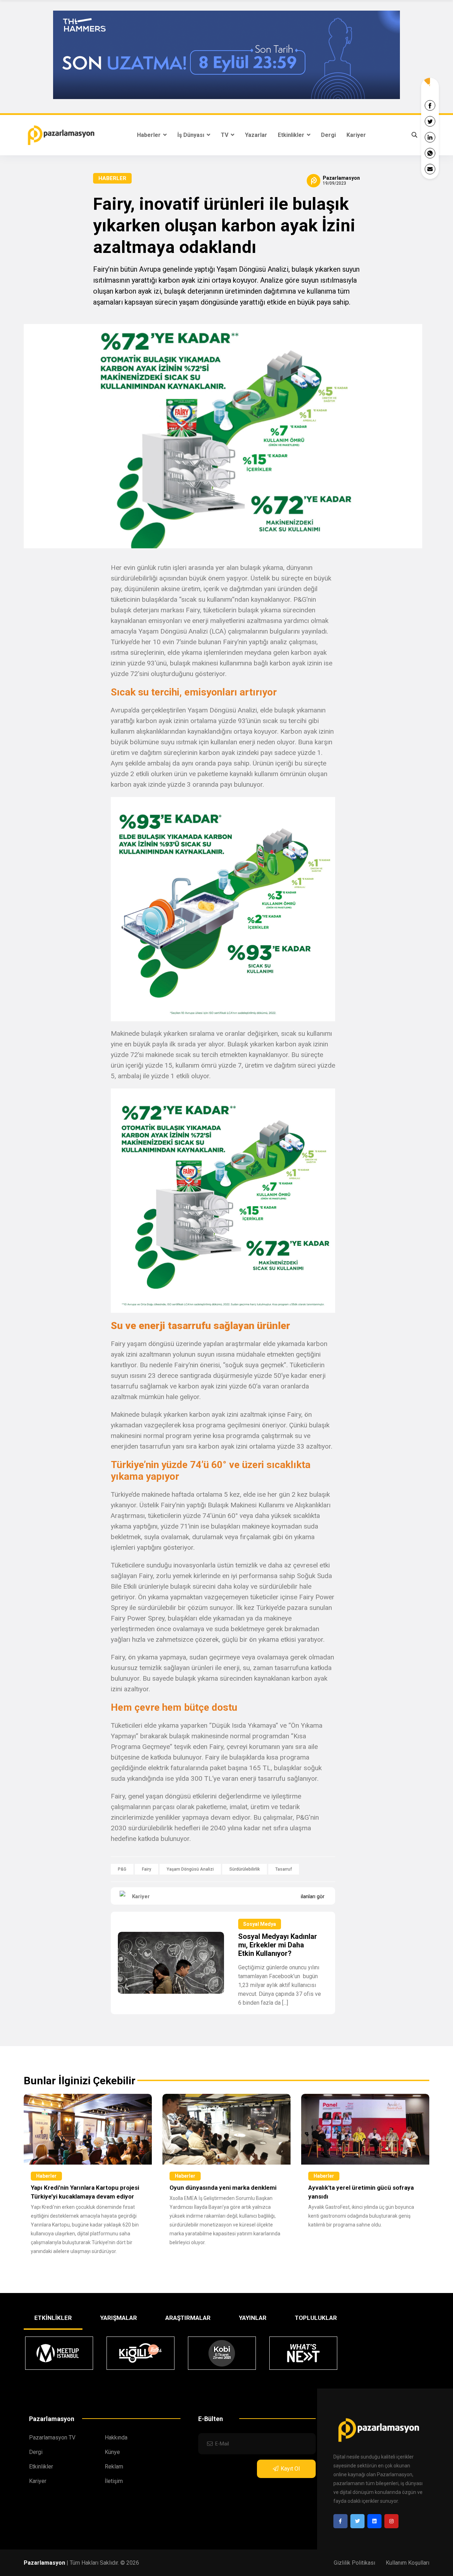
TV (225, 135)
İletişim (114, 2481)
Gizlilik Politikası (354, 2563)
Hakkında (116, 2438)
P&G (122, 1869)
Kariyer (356, 135)
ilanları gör (313, 1896)
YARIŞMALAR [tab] (119, 2318)
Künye (112, 2452)
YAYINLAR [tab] (253, 2318)
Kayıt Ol (290, 2469)
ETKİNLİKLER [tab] (53, 2318)
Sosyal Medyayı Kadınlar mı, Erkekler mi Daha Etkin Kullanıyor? (278, 1945)
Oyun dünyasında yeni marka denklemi (223, 2188)
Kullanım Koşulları (408, 2563)
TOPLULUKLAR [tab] (316, 2318)
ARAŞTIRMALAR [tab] (188, 2318)
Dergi (328, 135)
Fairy (147, 1869)
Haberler (150, 135)
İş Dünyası (191, 135)
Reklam (114, 2467)
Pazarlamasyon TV (52, 2438)
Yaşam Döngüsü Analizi (190, 1869)
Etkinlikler (292, 135)
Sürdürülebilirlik (245, 1869)
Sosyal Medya (260, 1924)
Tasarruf (284, 1869)
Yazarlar (256, 135)
